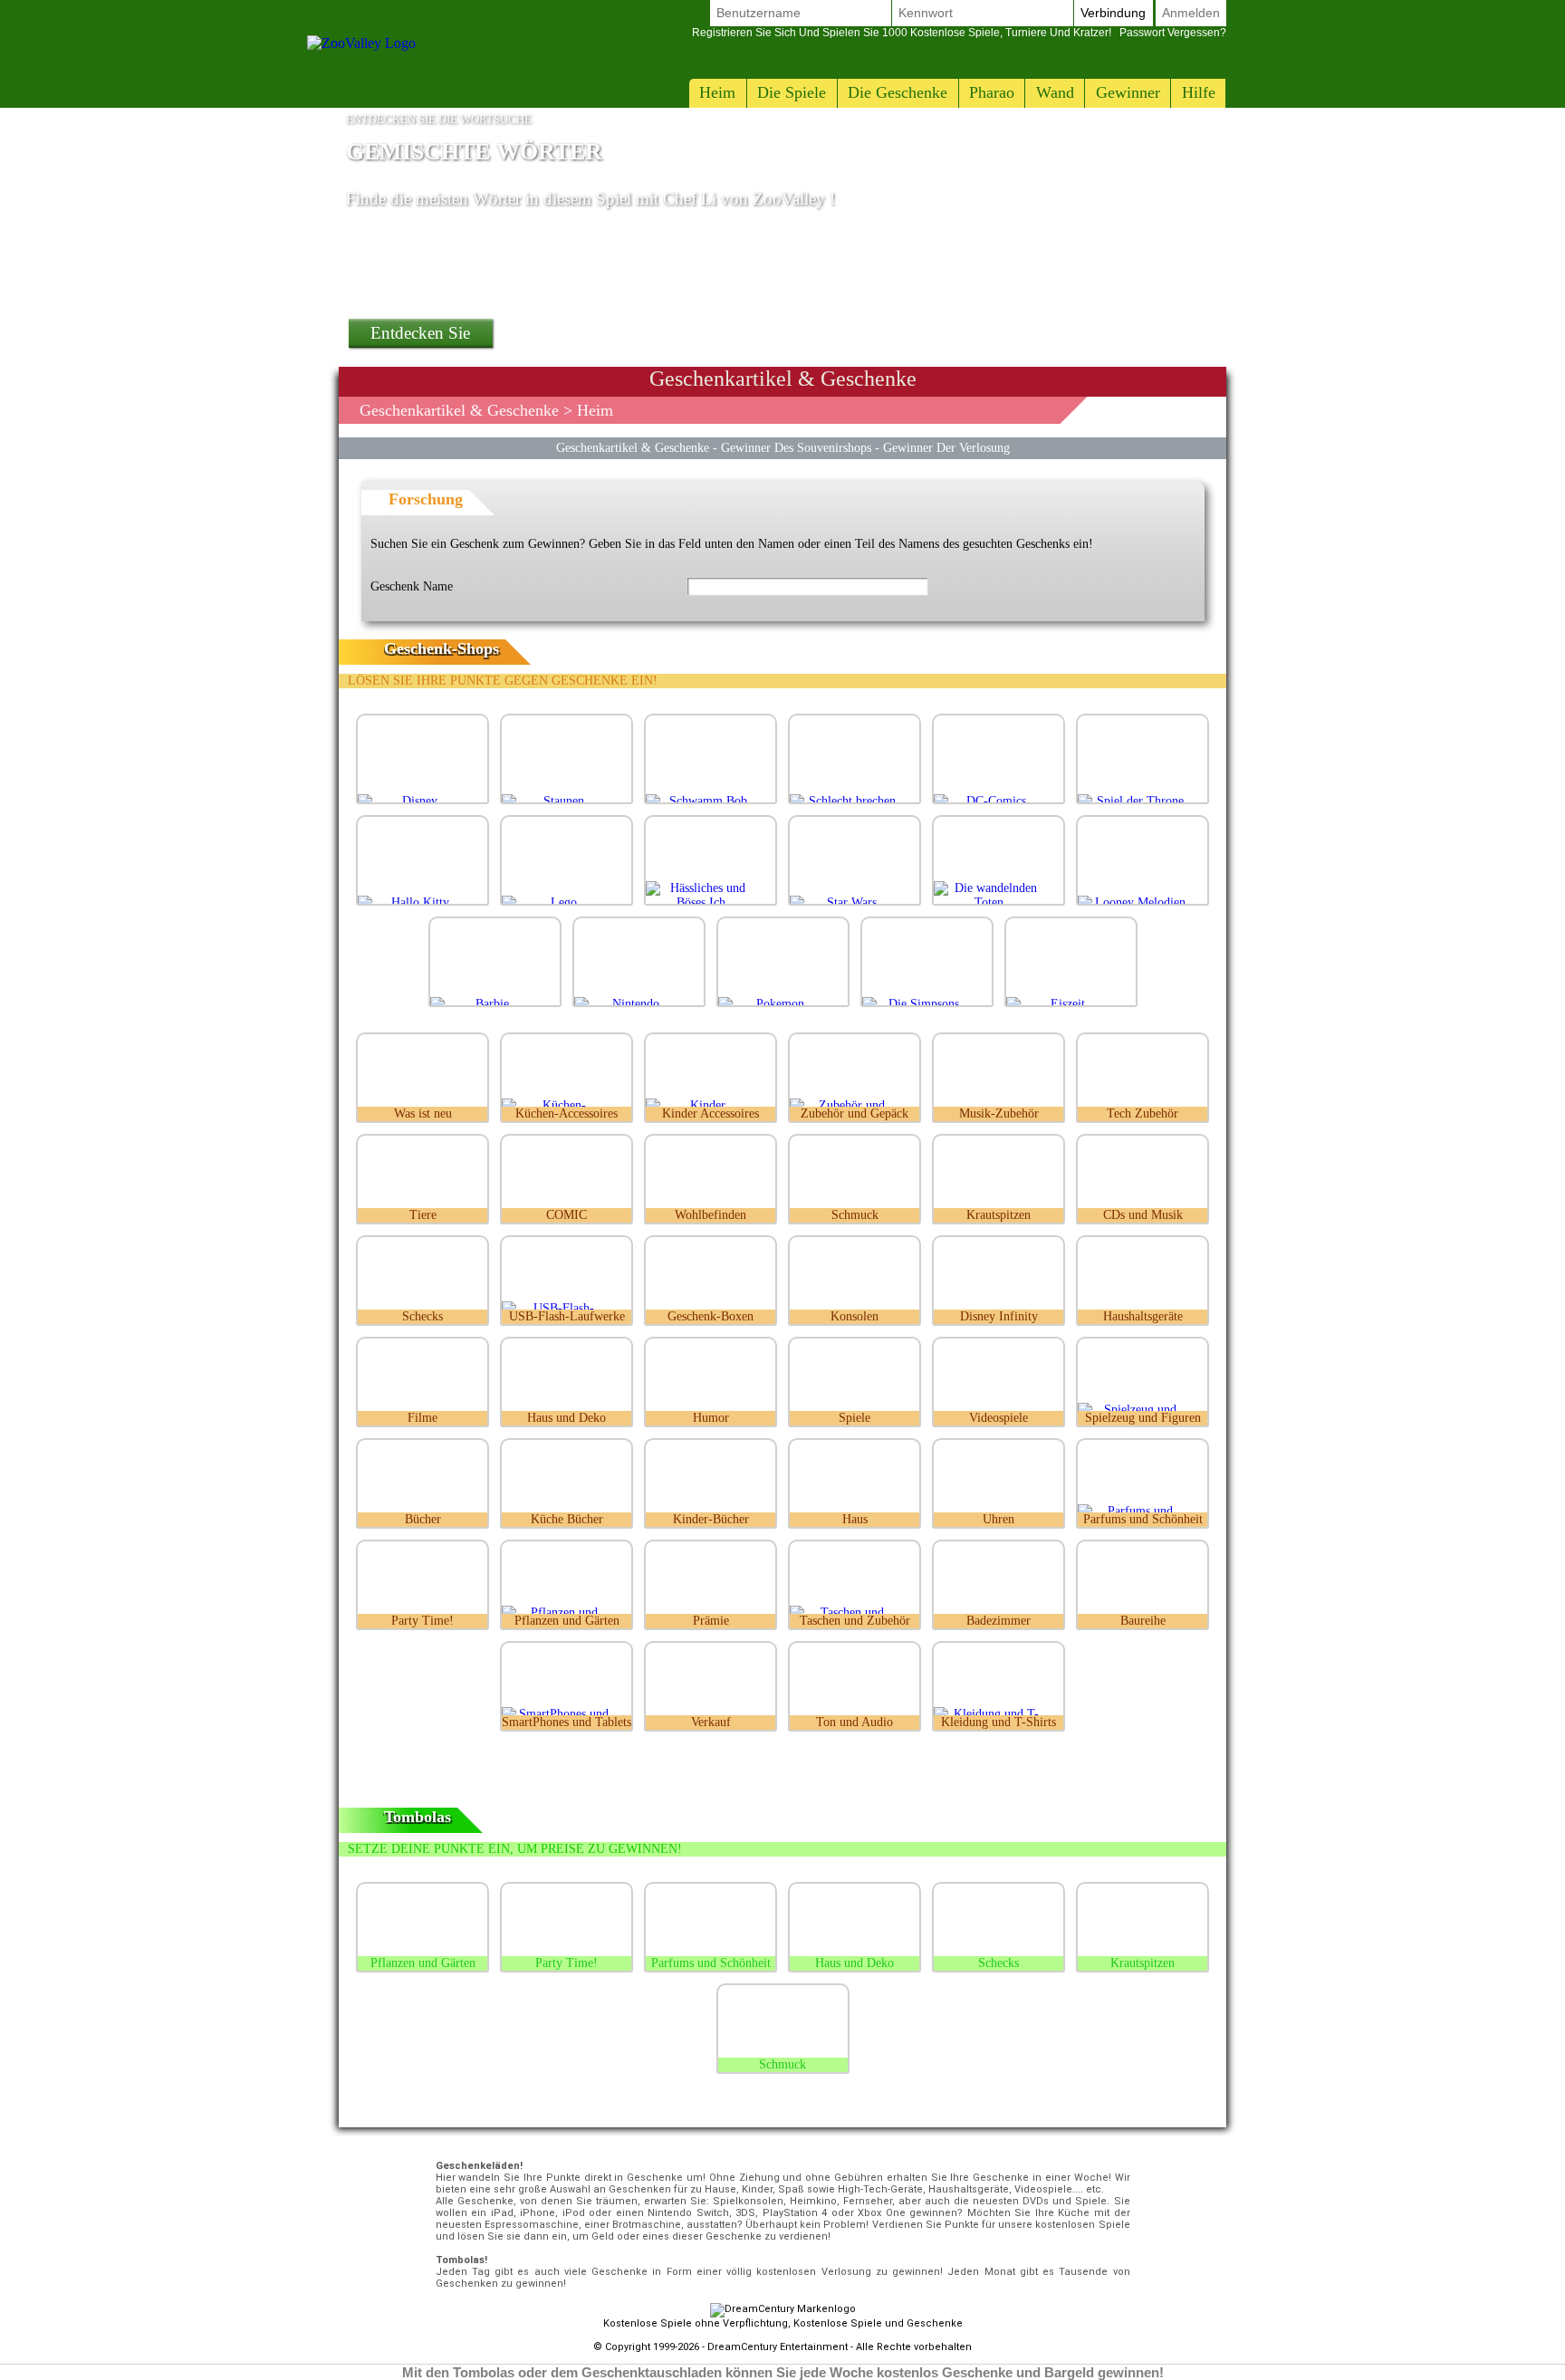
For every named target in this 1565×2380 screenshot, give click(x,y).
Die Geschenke (898, 92)
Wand (1055, 92)
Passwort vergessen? (959, 33)
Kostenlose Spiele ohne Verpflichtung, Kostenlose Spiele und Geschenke (783, 2323)
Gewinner (1128, 92)
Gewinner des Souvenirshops (796, 447)
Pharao (992, 92)
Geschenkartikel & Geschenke (459, 410)
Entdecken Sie (420, 333)
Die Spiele (792, 92)
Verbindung (1113, 13)
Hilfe (1199, 92)
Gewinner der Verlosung (946, 447)
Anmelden (1191, 13)
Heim (717, 92)
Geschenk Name (412, 586)
